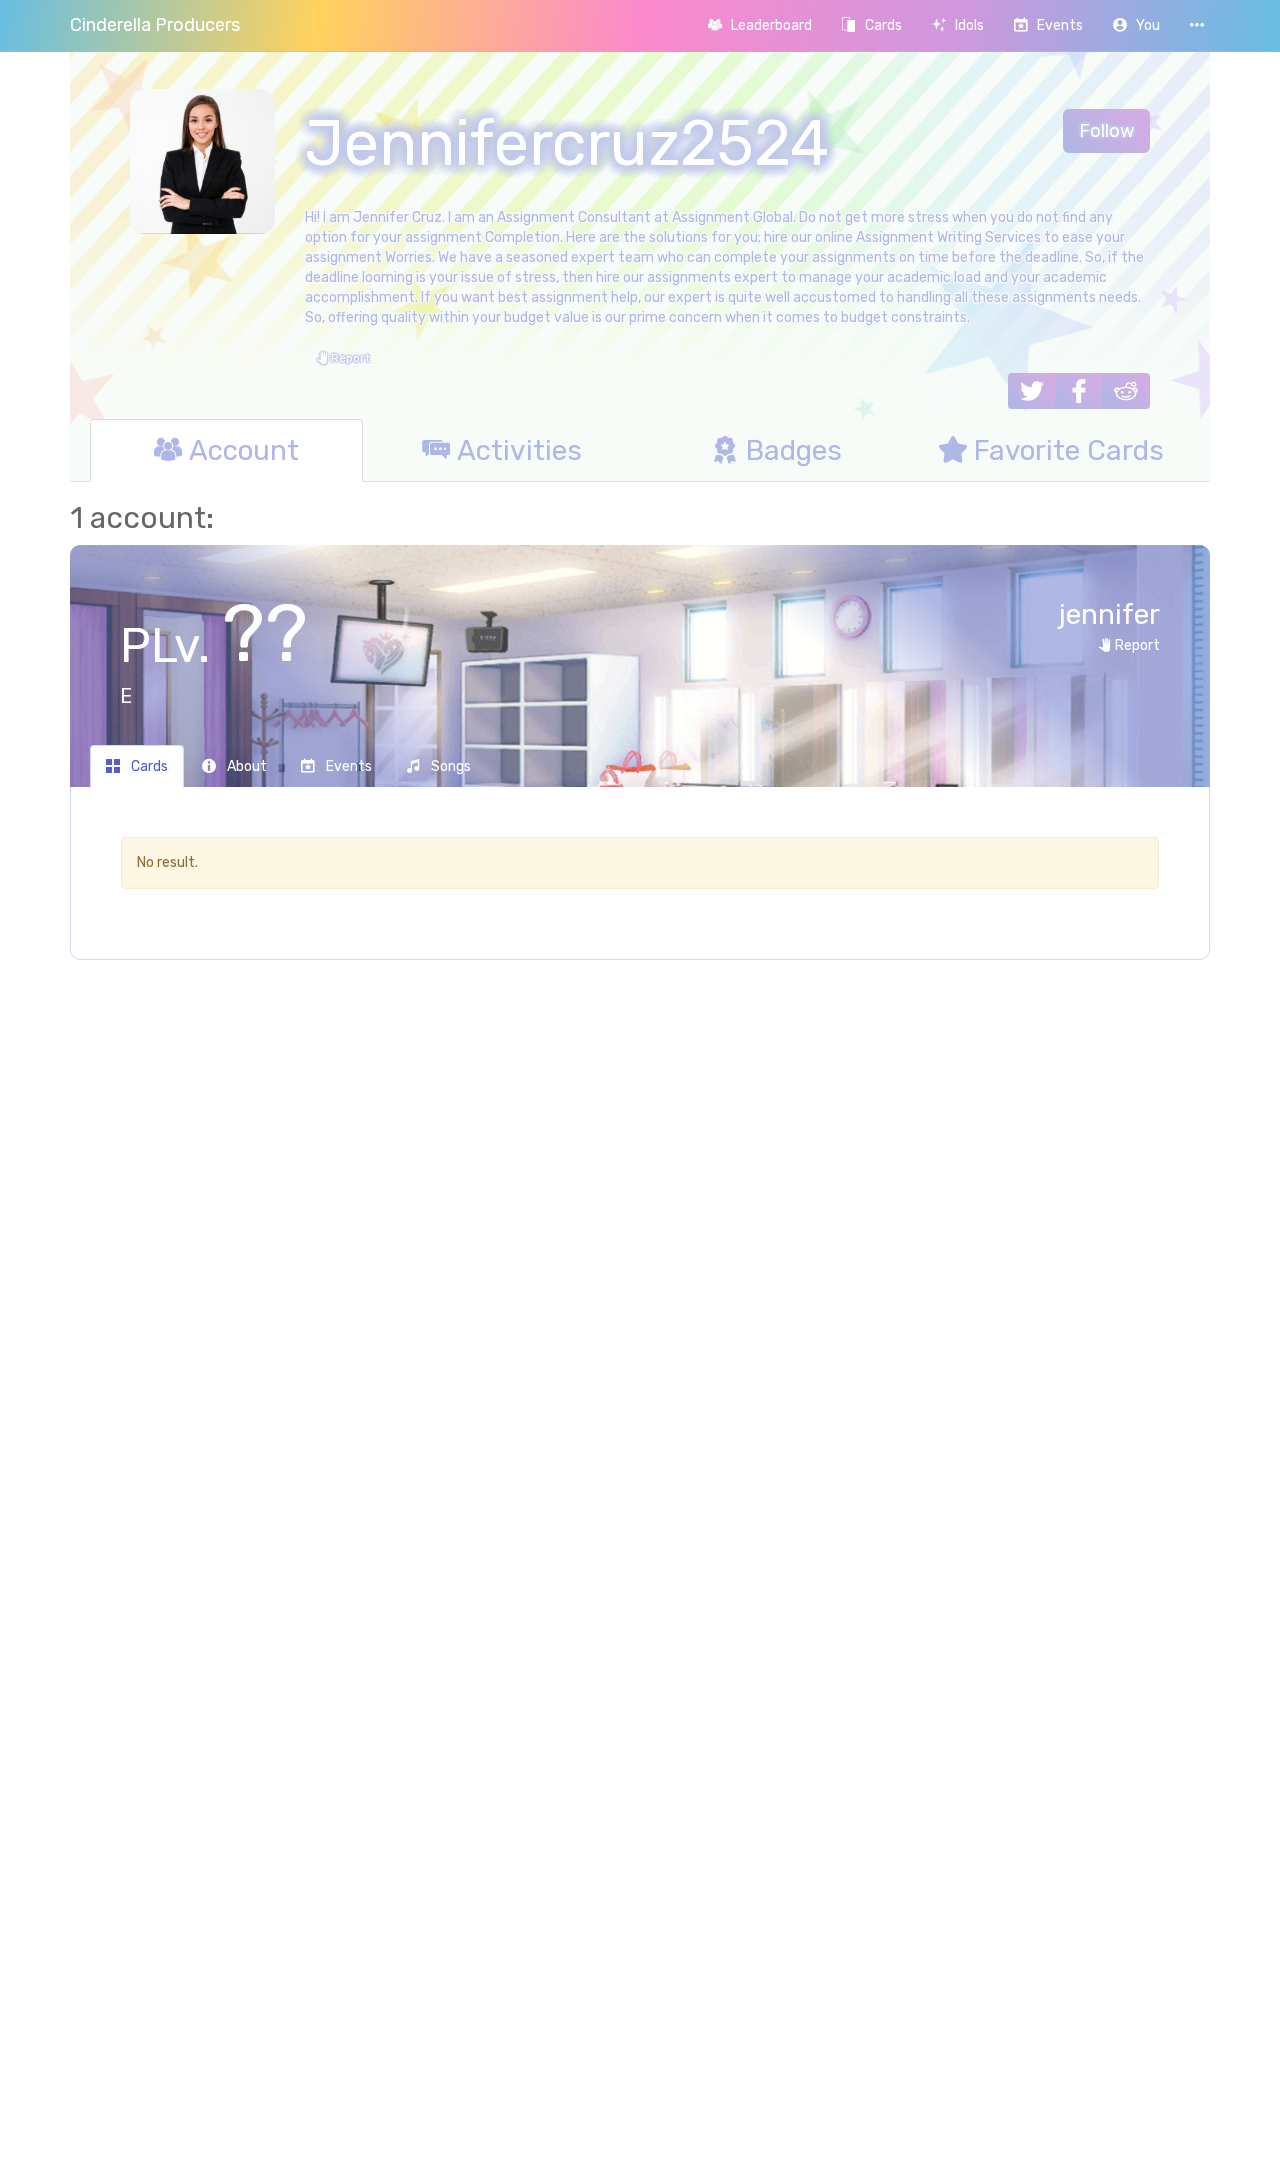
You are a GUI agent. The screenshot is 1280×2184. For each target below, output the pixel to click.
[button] (1136, 25)
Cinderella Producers (155, 25)
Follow (1106, 131)
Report (349, 358)
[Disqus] (640, 1300)
